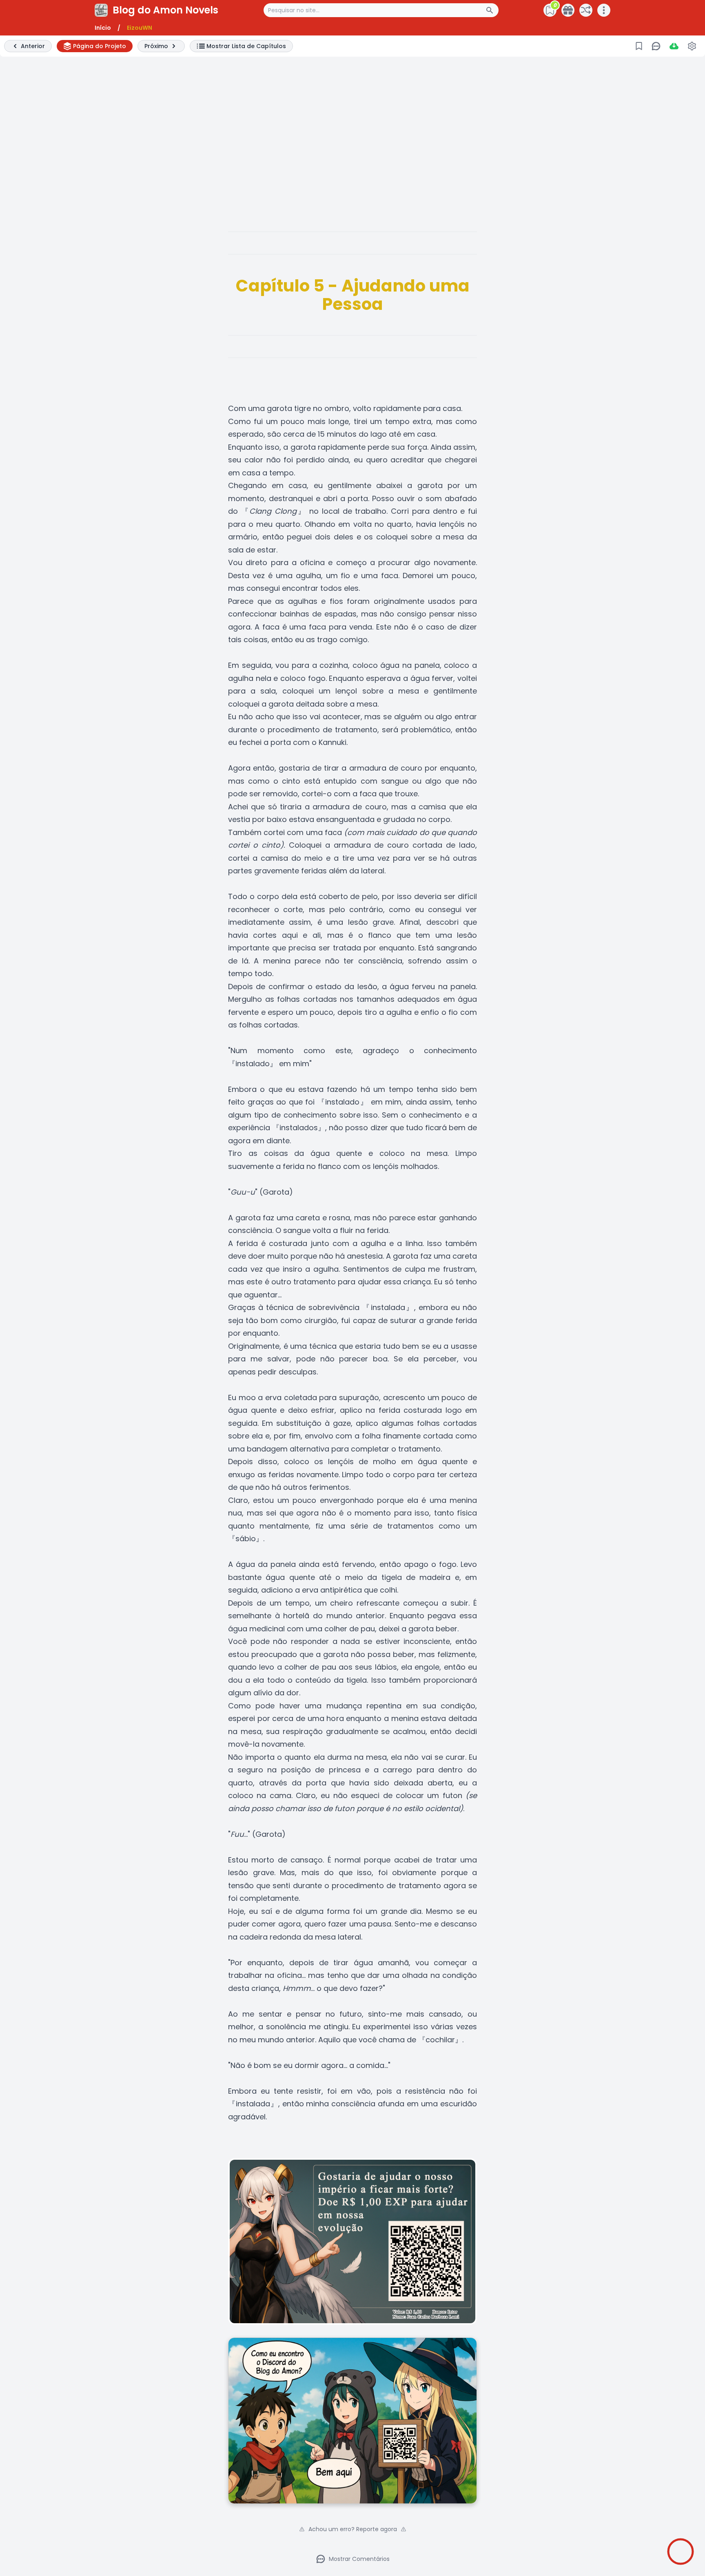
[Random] (586, 10)
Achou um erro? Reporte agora (353, 2529)
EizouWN (140, 28)
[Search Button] (492, 10)
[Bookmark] (639, 46)
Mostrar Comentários (359, 2559)
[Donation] (568, 10)
